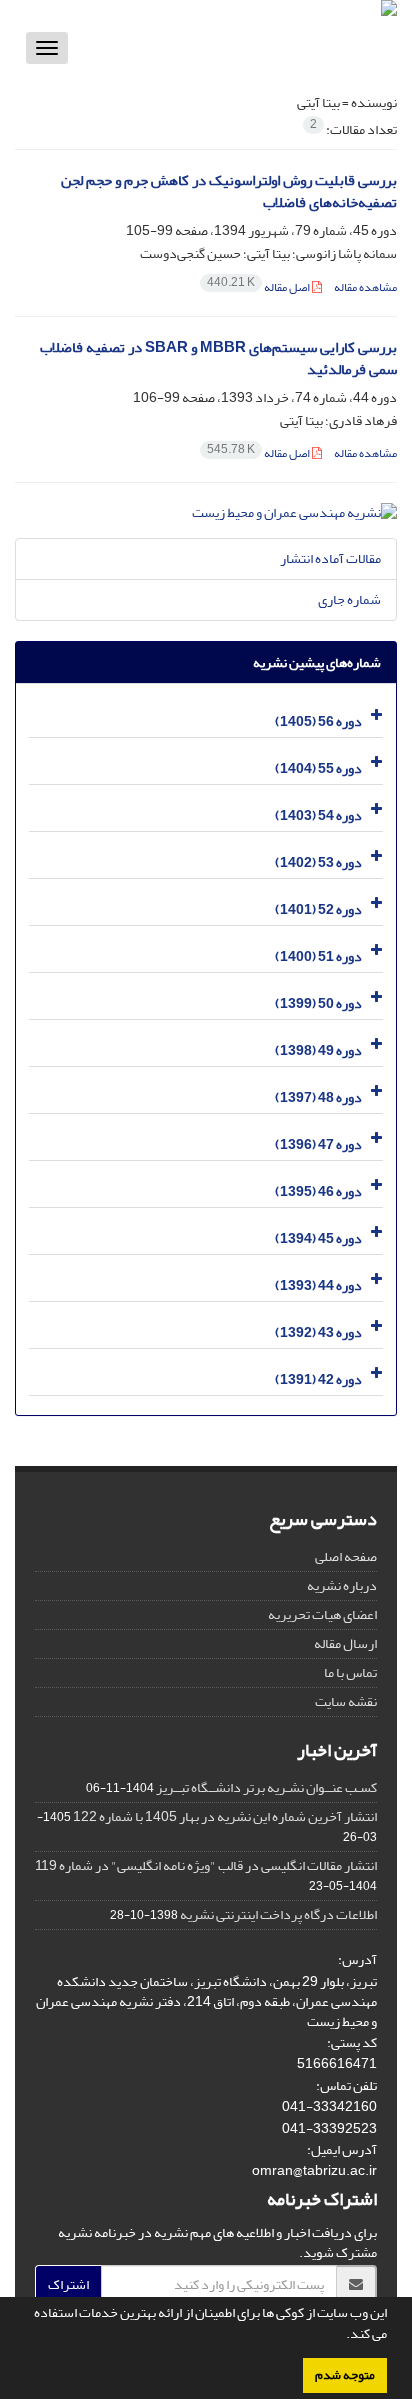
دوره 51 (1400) (318, 956)
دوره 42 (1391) (318, 1379)
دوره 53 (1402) (318, 862)
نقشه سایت (346, 1701)
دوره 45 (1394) (318, 1238)
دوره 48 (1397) (318, 1097)
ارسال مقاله (345, 1643)
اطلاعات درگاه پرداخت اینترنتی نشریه (278, 1914)
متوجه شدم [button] (345, 2375)
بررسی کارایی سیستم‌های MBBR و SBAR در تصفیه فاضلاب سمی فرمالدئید (218, 359)
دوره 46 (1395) (318, 1191)
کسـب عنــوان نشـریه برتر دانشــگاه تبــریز (266, 1787)
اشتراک (68, 2284)
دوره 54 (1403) (318, 815)
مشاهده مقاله (365, 287)
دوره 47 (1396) (318, 1144)
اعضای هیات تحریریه (322, 1614)
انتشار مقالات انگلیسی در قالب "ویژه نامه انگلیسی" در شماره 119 (206, 1865)
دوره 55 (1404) (318, 768)
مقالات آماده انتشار (330, 558)
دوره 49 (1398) (318, 1050)
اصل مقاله (259, 287)
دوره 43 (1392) (318, 1332)
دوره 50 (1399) (318, 1003)
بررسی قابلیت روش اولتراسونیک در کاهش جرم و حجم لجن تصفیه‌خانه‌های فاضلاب (229, 192)
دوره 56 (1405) (318, 721)
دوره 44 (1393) (318, 1285)
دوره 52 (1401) (318, 909)
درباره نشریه (342, 1585)
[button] (341, 2336)
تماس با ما (350, 1672)
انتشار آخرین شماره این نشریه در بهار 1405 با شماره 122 (225, 1816)
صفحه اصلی (346, 1556)
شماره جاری (349, 599)
